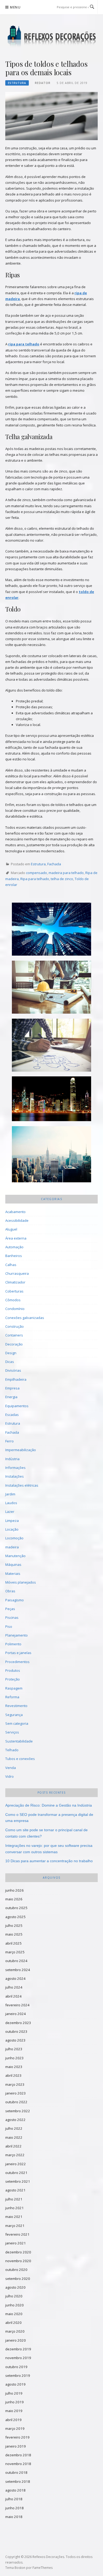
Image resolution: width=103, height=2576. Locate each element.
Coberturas (14, 1291)
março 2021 (15, 2226)
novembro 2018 (18, 2464)
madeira (12, 1547)
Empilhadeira (16, 1379)
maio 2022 (14, 2137)
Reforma (12, 1697)
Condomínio (15, 1309)
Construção (15, 1326)
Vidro (10, 1776)
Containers (14, 1335)
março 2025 (15, 1952)
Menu (15, 7)
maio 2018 (14, 2517)
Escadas (12, 1415)
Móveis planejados (21, 1582)
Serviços (12, 1732)
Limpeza (12, 1521)
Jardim (10, 1494)
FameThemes (43, 2568)
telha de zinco (62, 879)
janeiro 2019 (16, 2446)
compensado (36, 873)
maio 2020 (14, 2314)
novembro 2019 (18, 2358)
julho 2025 (14, 1926)
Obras (10, 1591)
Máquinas (13, 1565)
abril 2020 (13, 2323)
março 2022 (15, 2155)
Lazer (10, 1512)
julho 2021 (14, 2199)
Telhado (12, 1750)
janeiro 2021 (16, 2243)
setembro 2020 (18, 2279)
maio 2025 (14, 1934)
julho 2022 (14, 2128)
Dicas (10, 1362)
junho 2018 (15, 2508)
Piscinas (12, 1617)
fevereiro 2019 (17, 2437)
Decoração (14, 1344)
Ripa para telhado (35, 879)
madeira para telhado (66, 873)
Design (11, 1353)
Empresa (12, 1388)
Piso (9, 1626)
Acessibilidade (17, 1220)
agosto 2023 (15, 2040)
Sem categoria (17, 1723)
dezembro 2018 (18, 2455)
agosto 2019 (15, 2384)
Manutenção (15, 1556)
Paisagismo (15, 1600)
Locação (12, 1529)
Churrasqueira (17, 1273)
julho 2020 (14, 2296)
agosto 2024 (15, 1978)
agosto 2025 (15, 1917)
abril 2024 (13, 1996)
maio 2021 (14, 2217)
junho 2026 (15, 1890)
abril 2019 (13, 2420)
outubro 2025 (16, 1908)
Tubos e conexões (20, 1759)
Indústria (12, 1459)
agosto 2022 (15, 2120)
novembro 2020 (18, 2261)
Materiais (13, 1574)
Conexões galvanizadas (25, 1318)
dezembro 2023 (18, 2023)
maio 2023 (14, 2067)
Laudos (11, 1503)
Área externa (16, 1238)
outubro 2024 (16, 1961)
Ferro (10, 1441)
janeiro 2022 (16, 2164)
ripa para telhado (24, 344)
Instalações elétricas (22, 1485)
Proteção (13, 1679)
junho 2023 (15, 2058)
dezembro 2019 (18, 2349)
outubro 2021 (16, 2173)
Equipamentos (17, 1406)
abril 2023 (13, 2075)
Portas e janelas (18, 1653)
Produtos (13, 1670)
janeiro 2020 (16, 2340)
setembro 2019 (18, 2376)
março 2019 (15, 2428)
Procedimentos (17, 1662)
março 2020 (15, 2331)
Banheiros (14, 1256)
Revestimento (16, 1706)
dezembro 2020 (18, 2252)
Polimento (13, 1644)
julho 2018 (14, 2499)
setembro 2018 (18, 2481)
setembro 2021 (18, 2181)
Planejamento (17, 1635)
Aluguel (11, 1229)
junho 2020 (15, 2305)
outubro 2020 (16, 2270)
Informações (15, 1468)
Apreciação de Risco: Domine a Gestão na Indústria (49, 1805)
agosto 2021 (15, 2190)
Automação (14, 1247)
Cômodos (13, 1300)
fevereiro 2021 (17, 2234)
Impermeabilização (21, 1450)
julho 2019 (14, 2393)
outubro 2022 (16, 2102)
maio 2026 (14, 1899)
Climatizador (15, 1282)
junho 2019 (15, 2402)
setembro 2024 (18, 1970)
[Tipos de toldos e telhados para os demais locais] (51, 115)
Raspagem (14, 1688)
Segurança (14, 1715)
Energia (11, 1397)
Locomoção (14, 1538)
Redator (43, 83)
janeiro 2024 (16, 2014)
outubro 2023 (16, 2031)
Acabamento (15, 1212)
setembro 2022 (18, 2111)
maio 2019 (14, 2411)
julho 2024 (14, 1987)
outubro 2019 (16, 2367)
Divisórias (13, 1370)
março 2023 (15, 2084)
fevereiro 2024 (17, 2005)
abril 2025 (13, 1943)
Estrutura (17, 83)
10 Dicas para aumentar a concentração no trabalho (49, 1861)
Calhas (11, 1265)
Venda (11, 1768)
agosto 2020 (15, 2287)
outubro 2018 (16, 2472)
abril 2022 (13, 2146)
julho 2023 (14, 2049)
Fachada (54, 864)
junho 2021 (15, 2208)
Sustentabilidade (19, 1741)
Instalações (15, 1476)
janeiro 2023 (16, 2093)
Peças (10, 1609)
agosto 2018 (15, 2490)
